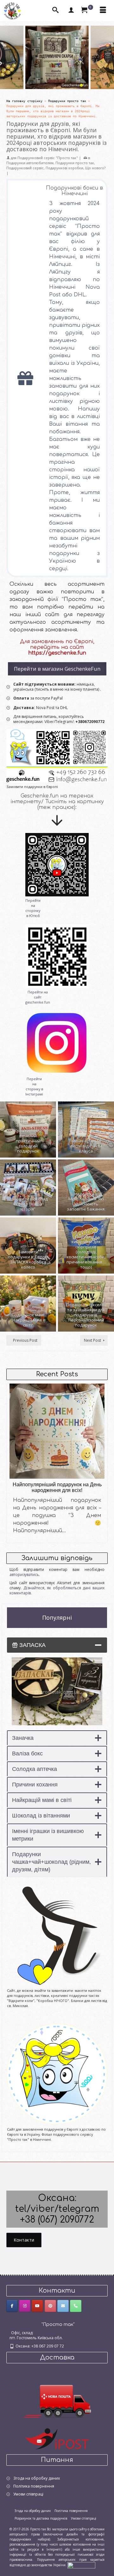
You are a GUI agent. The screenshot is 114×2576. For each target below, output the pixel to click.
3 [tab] (19, 79)
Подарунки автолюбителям (30, 163)
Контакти (24, 2240)
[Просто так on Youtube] (37, 2306)
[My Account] (71, 10)
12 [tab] (87, 79)
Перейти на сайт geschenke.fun (38, 997)
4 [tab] (27, 79)
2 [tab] (11, 79)
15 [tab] (110, 79)
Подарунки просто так (75, 163)
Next (105, 58)
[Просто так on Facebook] (12, 2306)
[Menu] (103, 10)
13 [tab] (95, 79)
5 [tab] (34, 79)
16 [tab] (57, 86)
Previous (9, 58)
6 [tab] (42, 79)
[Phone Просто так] (76, 2306)
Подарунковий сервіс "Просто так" (48, 158)
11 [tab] (80, 79)
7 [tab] (49, 79)
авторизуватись (24, 1575)
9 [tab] (65, 79)
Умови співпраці (28, 2494)
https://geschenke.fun (57, 653)
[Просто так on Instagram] (25, 2306)
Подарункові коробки (64, 168)
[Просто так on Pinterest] (50, 2306)
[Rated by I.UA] (81, 2565)
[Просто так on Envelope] (63, 2306)
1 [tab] (4, 79)
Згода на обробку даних (37, 2478)
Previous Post (25, 1340)
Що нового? (95, 168)
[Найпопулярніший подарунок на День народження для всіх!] (57, 1431)
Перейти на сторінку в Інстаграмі (34, 1086)
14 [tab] (103, 79)
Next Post (92, 1340)
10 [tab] (72, 79)
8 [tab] (57, 79)
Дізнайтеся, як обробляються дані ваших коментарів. (57, 1590)
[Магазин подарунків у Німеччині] (57, 756)
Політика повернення (34, 2486)
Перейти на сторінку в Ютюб (33, 908)
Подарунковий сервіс (25, 168)
